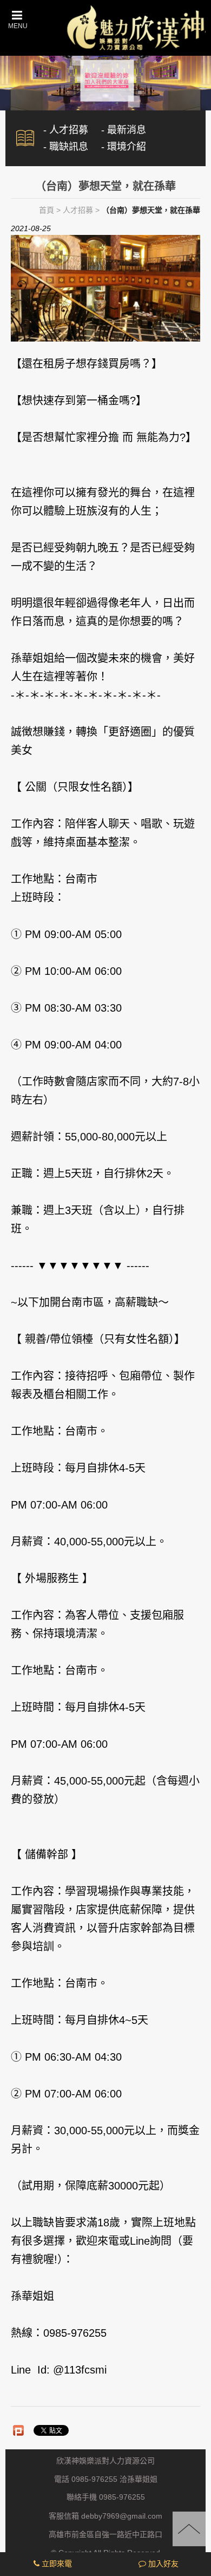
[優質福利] (105, 80)
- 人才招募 (66, 130)
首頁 (47, 210)
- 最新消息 (124, 130)
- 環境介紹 (124, 147)
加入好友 (162, 2564)
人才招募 (78, 210)
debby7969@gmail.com (122, 2516)
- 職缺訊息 (66, 147)
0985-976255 (122, 2498)
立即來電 (56, 2564)
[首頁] (135, 27)
